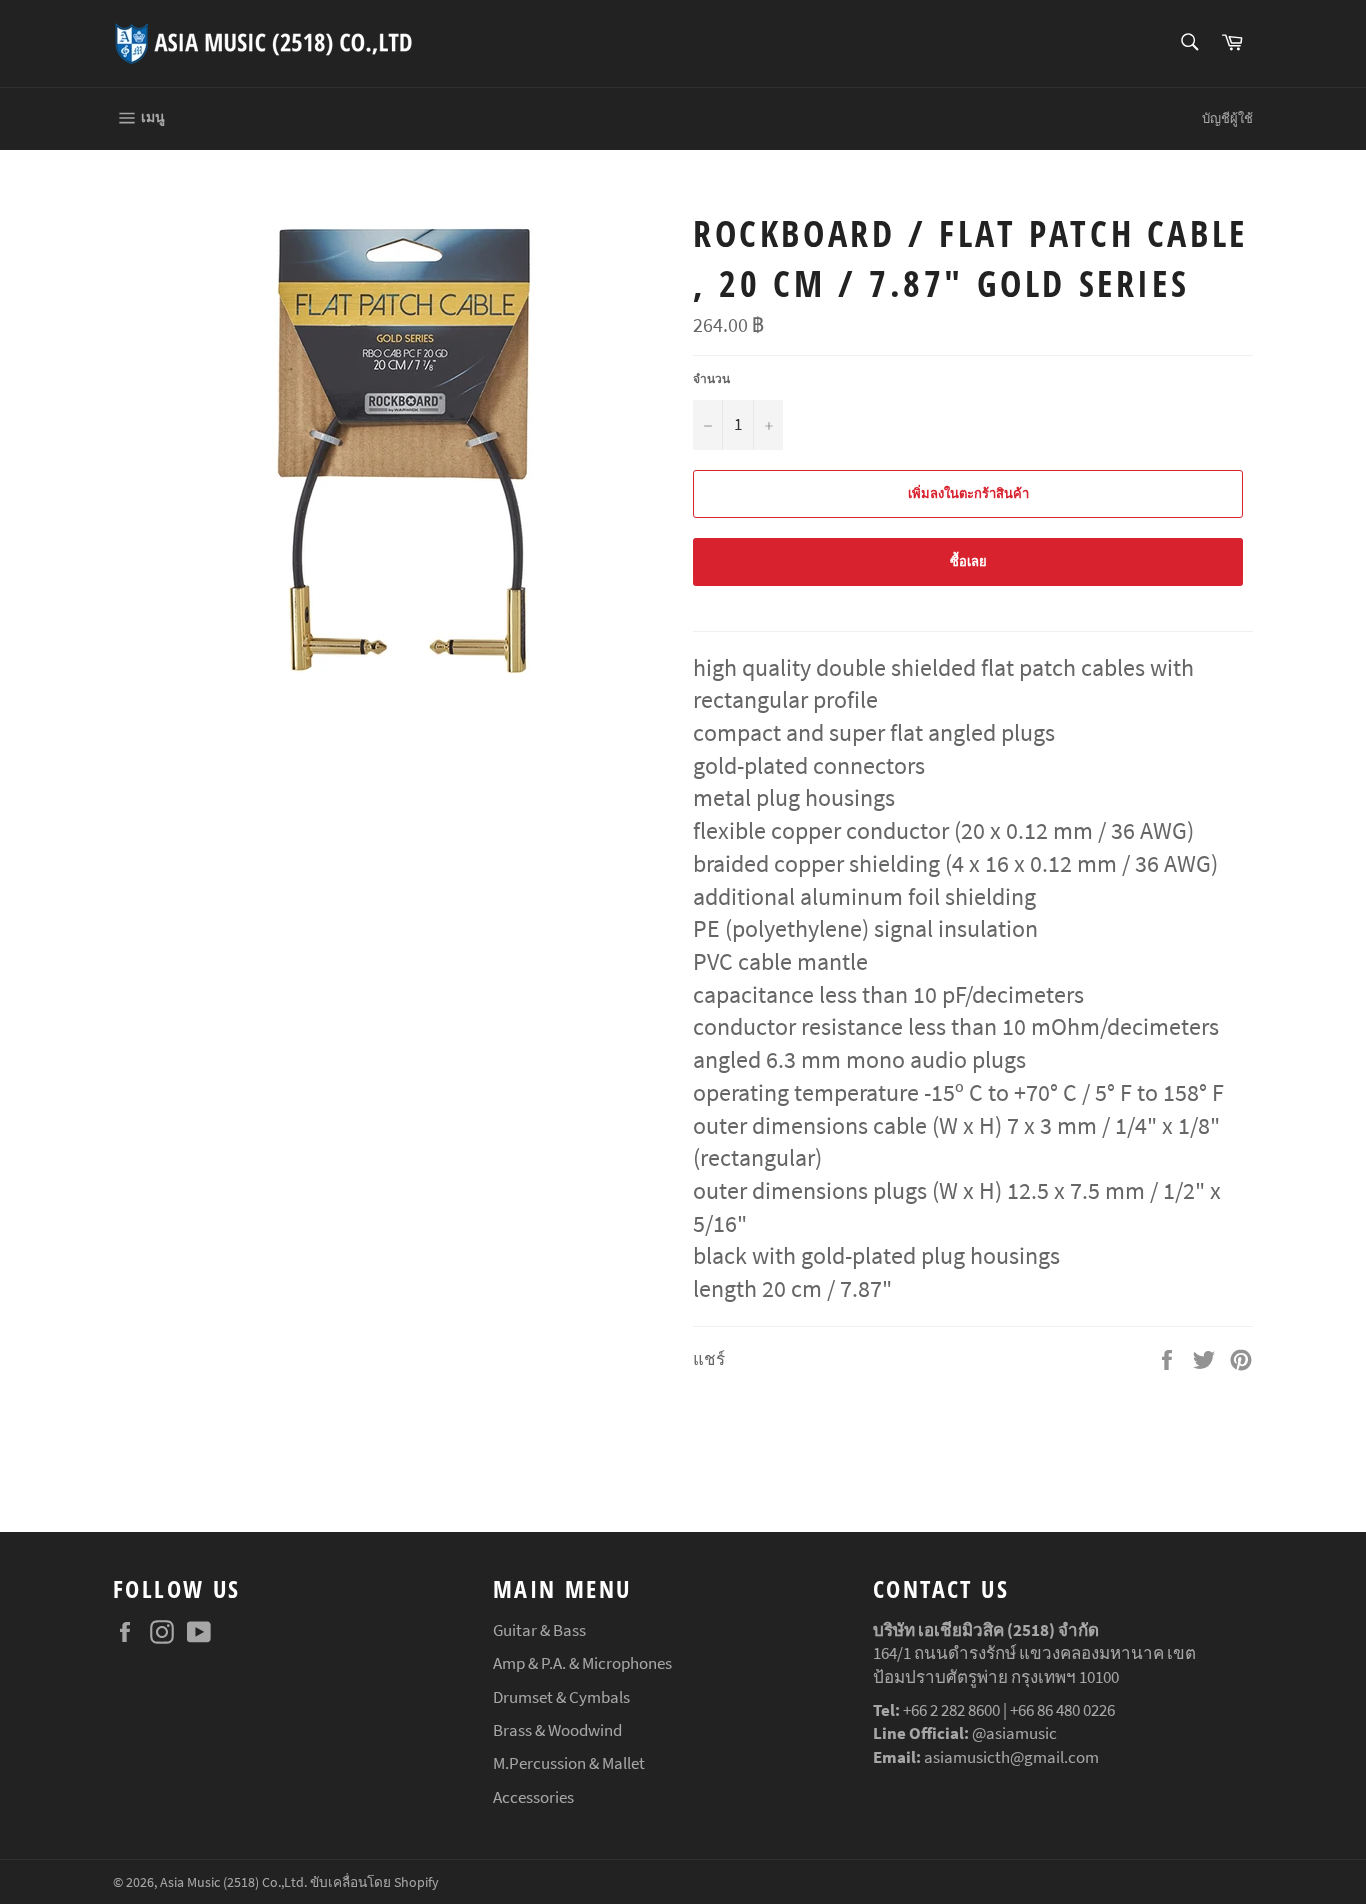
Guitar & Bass (539, 1630)
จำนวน (711, 378)
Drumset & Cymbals (561, 1697)
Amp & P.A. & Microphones (582, 1663)
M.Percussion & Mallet (569, 1763)
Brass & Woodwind (557, 1730)
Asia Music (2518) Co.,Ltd (232, 1882)
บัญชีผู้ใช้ (1227, 118)
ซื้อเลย (968, 561)
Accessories (533, 1797)
